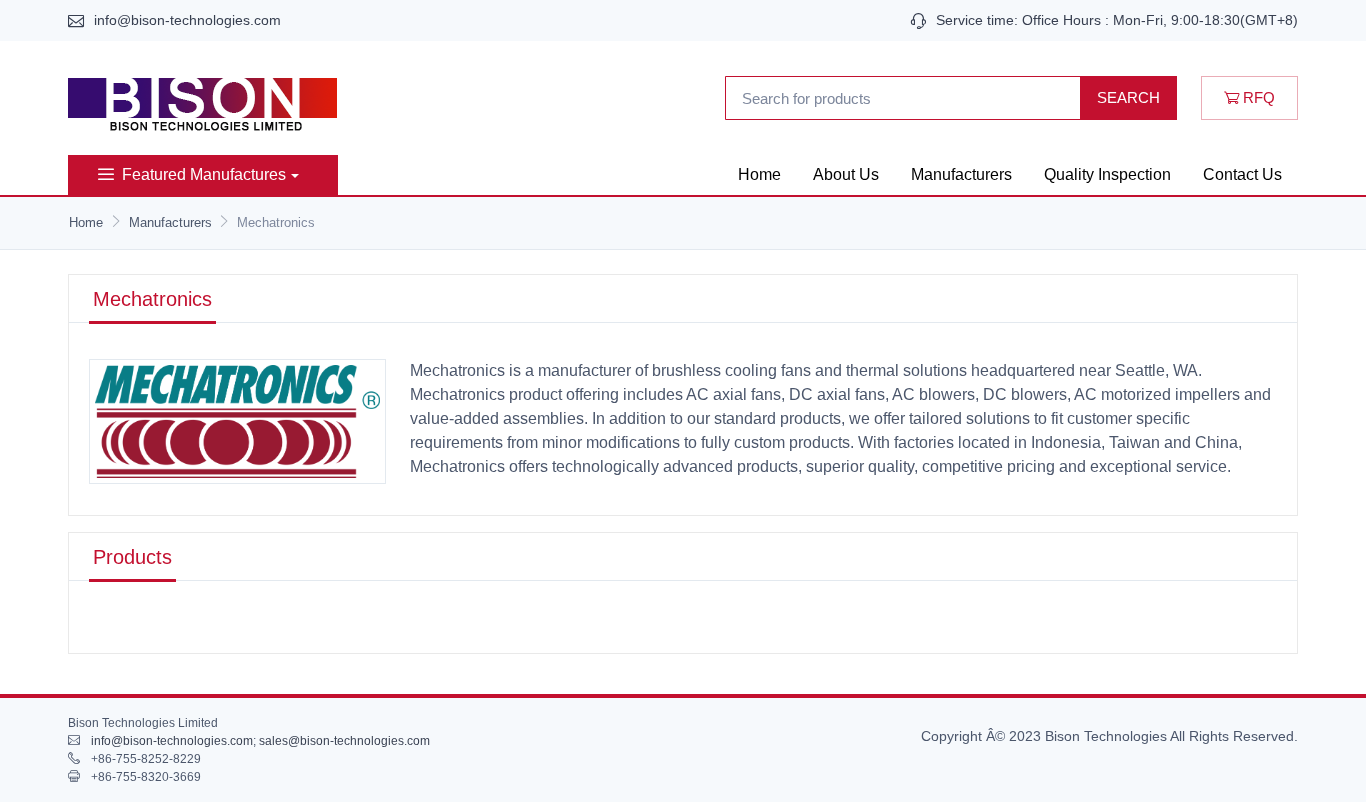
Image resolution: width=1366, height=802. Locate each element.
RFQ (1257, 97)
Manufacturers (961, 174)
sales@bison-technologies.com (344, 741)
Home (759, 174)
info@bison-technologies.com (187, 20)
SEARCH (1128, 97)
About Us (846, 174)
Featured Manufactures (204, 174)
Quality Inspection (1107, 174)
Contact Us (1242, 174)
